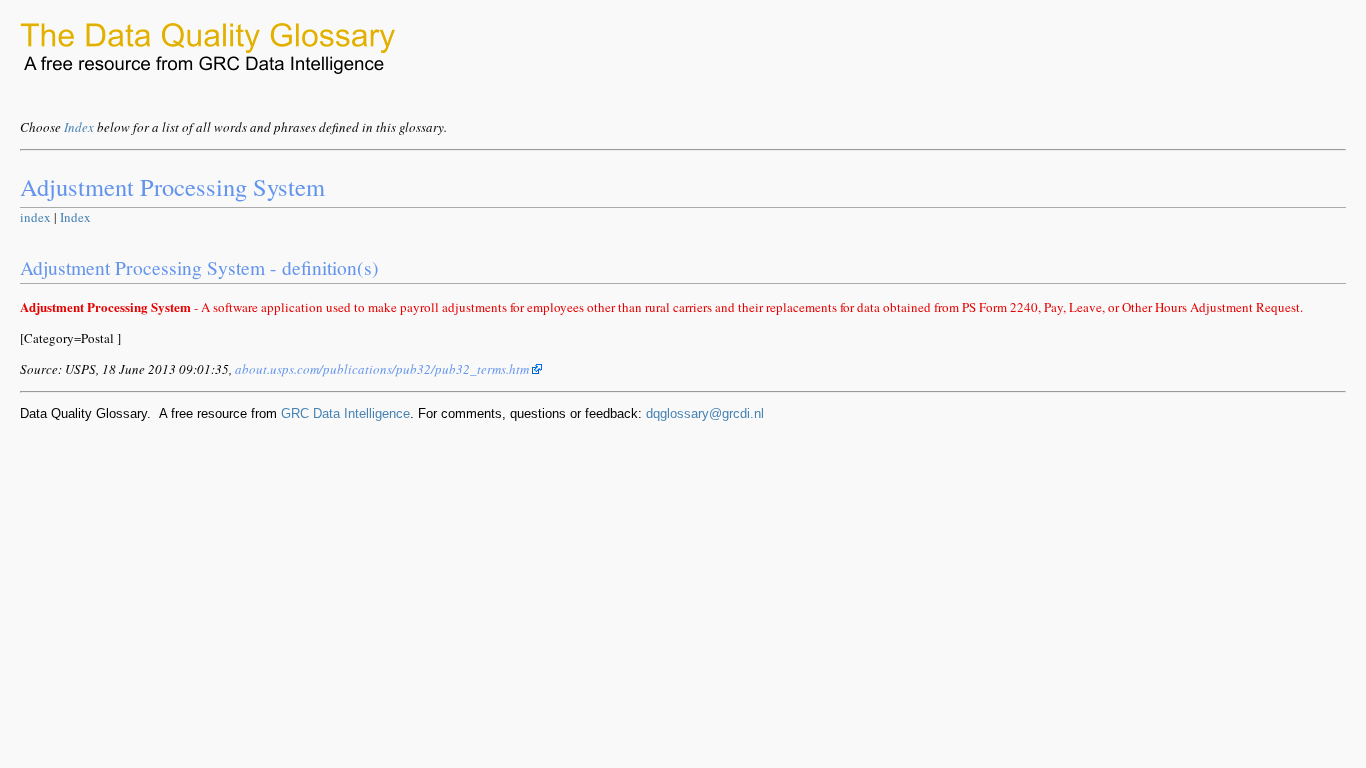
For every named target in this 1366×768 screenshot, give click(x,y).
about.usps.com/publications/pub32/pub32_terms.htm (383, 369)
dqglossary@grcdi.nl (705, 413)
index (35, 217)
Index (79, 127)
